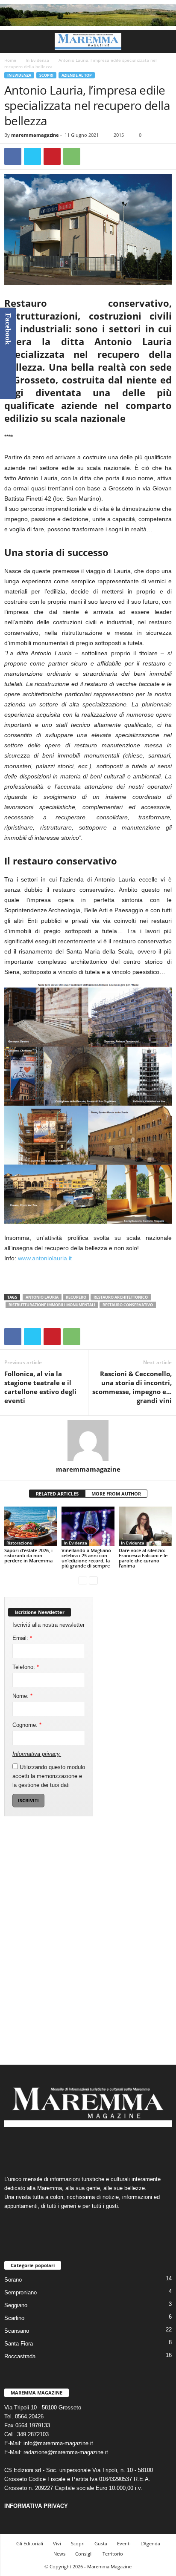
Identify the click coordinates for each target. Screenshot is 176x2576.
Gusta (101, 2543)
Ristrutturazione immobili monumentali (52, 1305)
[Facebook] (13, 156)
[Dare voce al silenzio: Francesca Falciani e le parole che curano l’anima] (145, 1526)
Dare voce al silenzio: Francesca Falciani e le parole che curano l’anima (143, 1558)
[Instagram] (80, 2148)
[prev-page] (83, 1580)
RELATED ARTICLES (57, 1494)
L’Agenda (150, 2543)
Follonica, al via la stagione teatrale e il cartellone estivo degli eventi (40, 1387)
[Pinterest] (52, 156)
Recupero (76, 1297)
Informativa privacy (36, 1754)
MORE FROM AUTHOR (116, 1494)
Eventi (124, 2543)
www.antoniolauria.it (45, 1258)
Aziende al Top (77, 75)
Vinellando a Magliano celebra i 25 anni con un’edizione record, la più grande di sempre (86, 1558)
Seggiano (16, 2305)
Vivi (57, 2543)
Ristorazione (19, 1543)
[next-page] (93, 1580)
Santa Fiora (19, 2344)
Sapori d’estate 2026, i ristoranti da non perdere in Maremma (28, 1555)
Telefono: (26, 1667)
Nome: (22, 1696)
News (59, 2554)
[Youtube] (114, 2148)
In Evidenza (37, 60)
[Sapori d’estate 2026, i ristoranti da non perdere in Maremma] (31, 1526)
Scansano (17, 2331)
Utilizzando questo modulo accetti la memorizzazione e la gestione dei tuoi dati (49, 1776)
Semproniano (21, 2292)
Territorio (113, 2554)
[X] (32, 156)
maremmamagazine (35, 135)
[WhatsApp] (72, 156)
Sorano (13, 2280)
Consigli (84, 2554)
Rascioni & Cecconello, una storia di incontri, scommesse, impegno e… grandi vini (132, 1387)
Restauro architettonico (121, 1297)
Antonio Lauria (42, 1297)
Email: (22, 1638)
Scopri (46, 75)
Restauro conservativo (128, 1305)
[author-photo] (88, 1441)
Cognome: (27, 1725)
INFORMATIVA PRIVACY (36, 2506)
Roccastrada (20, 2356)
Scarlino (14, 2318)
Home (10, 60)
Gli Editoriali (30, 2543)
